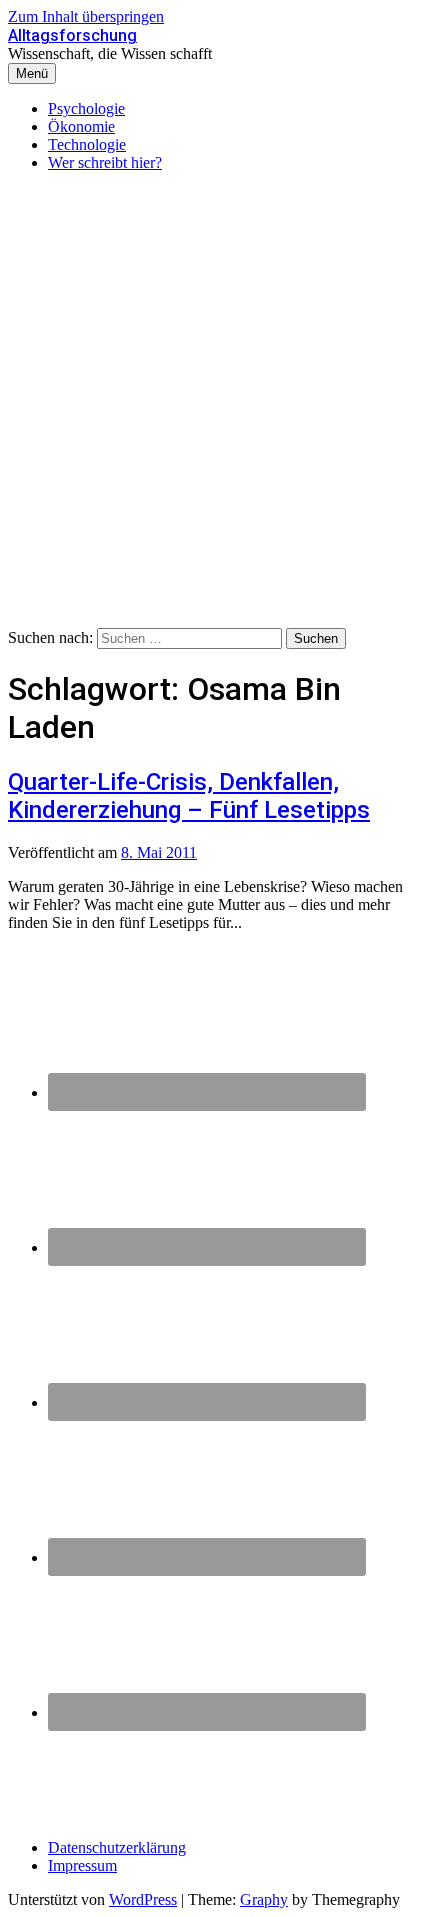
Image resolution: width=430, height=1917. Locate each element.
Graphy (264, 1899)
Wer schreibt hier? (105, 162)
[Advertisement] (215, 403)
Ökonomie (81, 126)
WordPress (143, 1899)
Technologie (87, 144)
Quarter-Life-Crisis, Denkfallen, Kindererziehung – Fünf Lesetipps (189, 796)
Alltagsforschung (72, 35)
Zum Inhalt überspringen (86, 16)
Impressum (82, 1865)
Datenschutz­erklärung (117, 1847)
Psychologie (86, 108)
